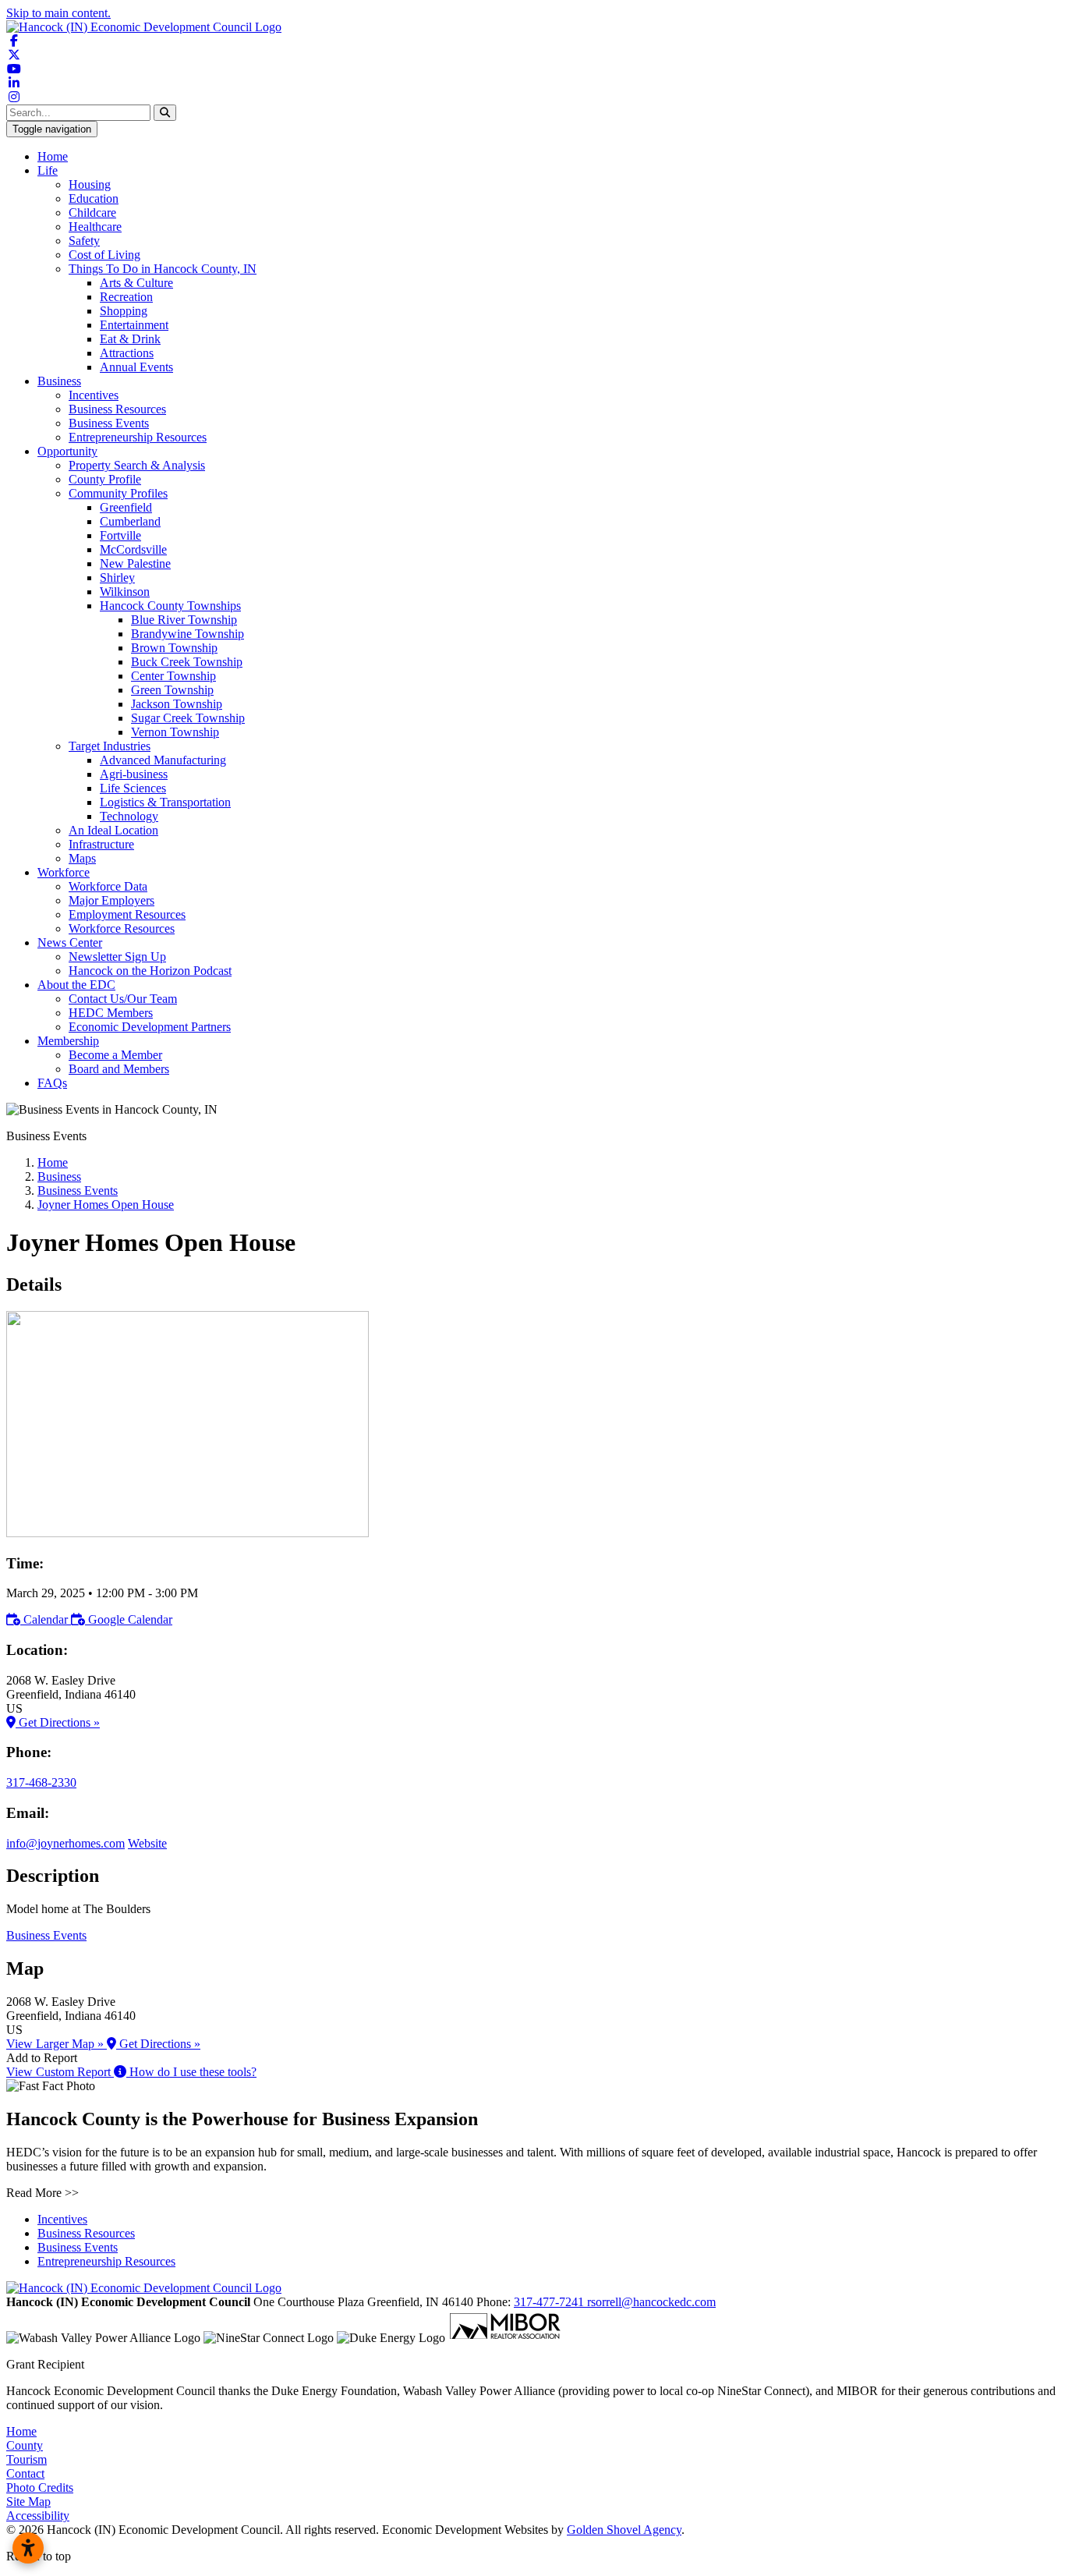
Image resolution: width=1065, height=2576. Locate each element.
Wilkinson (125, 592)
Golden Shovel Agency (624, 2530)
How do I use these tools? (191, 2072)
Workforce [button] (64, 872)
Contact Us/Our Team (123, 999)
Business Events (109, 423)
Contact (25, 2473)
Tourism (27, 2459)
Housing (90, 184)
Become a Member (115, 1055)
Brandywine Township (188, 634)
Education (94, 198)
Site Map (28, 2502)
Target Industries (110, 746)
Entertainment (134, 325)
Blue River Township (184, 620)
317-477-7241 (550, 2302)
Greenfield (126, 507)
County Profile (105, 479)
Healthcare (95, 227)
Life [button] (48, 170)
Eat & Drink (130, 339)
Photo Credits (40, 2487)
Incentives (94, 395)
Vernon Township (175, 732)
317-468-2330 (41, 1782)
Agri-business (134, 774)
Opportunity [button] (67, 451)
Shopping (124, 311)
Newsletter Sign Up (117, 957)
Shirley (117, 578)
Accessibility (38, 2516)
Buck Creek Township (187, 662)
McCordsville (133, 549)
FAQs (52, 1083)
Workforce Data (108, 886)
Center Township (173, 676)
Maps (82, 858)
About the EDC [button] (76, 985)
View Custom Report (60, 2072)
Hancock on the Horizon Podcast (150, 971)
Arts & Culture (136, 283)
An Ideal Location (113, 830)
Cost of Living (104, 255)
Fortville (120, 535)
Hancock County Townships (170, 606)
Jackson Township (177, 704)
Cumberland (130, 521)
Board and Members (119, 1069)
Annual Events (136, 367)
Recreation (126, 297)
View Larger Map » (57, 2044)
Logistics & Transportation (165, 802)
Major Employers (111, 900)
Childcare (92, 213)
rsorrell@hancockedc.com (651, 2302)
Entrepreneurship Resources (138, 437)
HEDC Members (111, 1013)
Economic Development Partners (150, 1027)
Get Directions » (58, 1722)
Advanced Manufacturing (163, 760)
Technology (129, 816)
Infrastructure (101, 844)
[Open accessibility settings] (28, 2548)
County (25, 2445)
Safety (84, 241)
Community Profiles (118, 493)
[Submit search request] (165, 113)
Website (147, 1843)
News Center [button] (70, 943)
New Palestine (135, 563)
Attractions (127, 353)
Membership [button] (68, 1041)
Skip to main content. (58, 13)
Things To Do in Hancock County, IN (163, 269)
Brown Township (174, 648)
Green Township (172, 690)
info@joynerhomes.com (65, 1843)
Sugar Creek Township (188, 718)
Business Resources (117, 409)
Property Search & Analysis (137, 465)
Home (53, 156)
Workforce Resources (122, 928)
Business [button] (59, 381)
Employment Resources (127, 914)
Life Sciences (133, 788)
